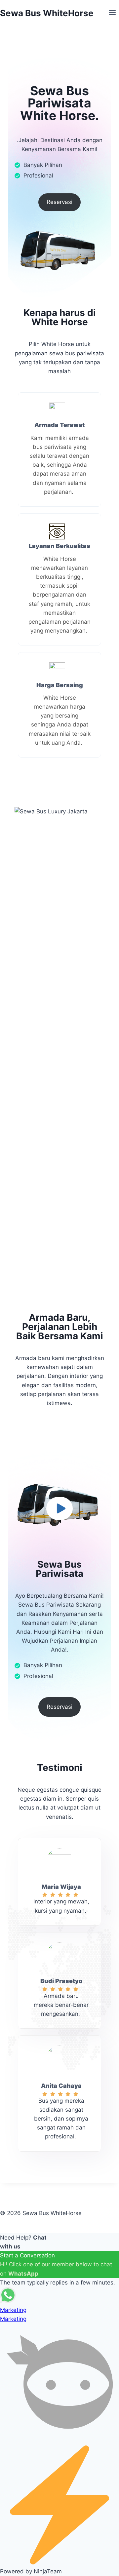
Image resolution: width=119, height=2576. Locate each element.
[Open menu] (112, 13)
